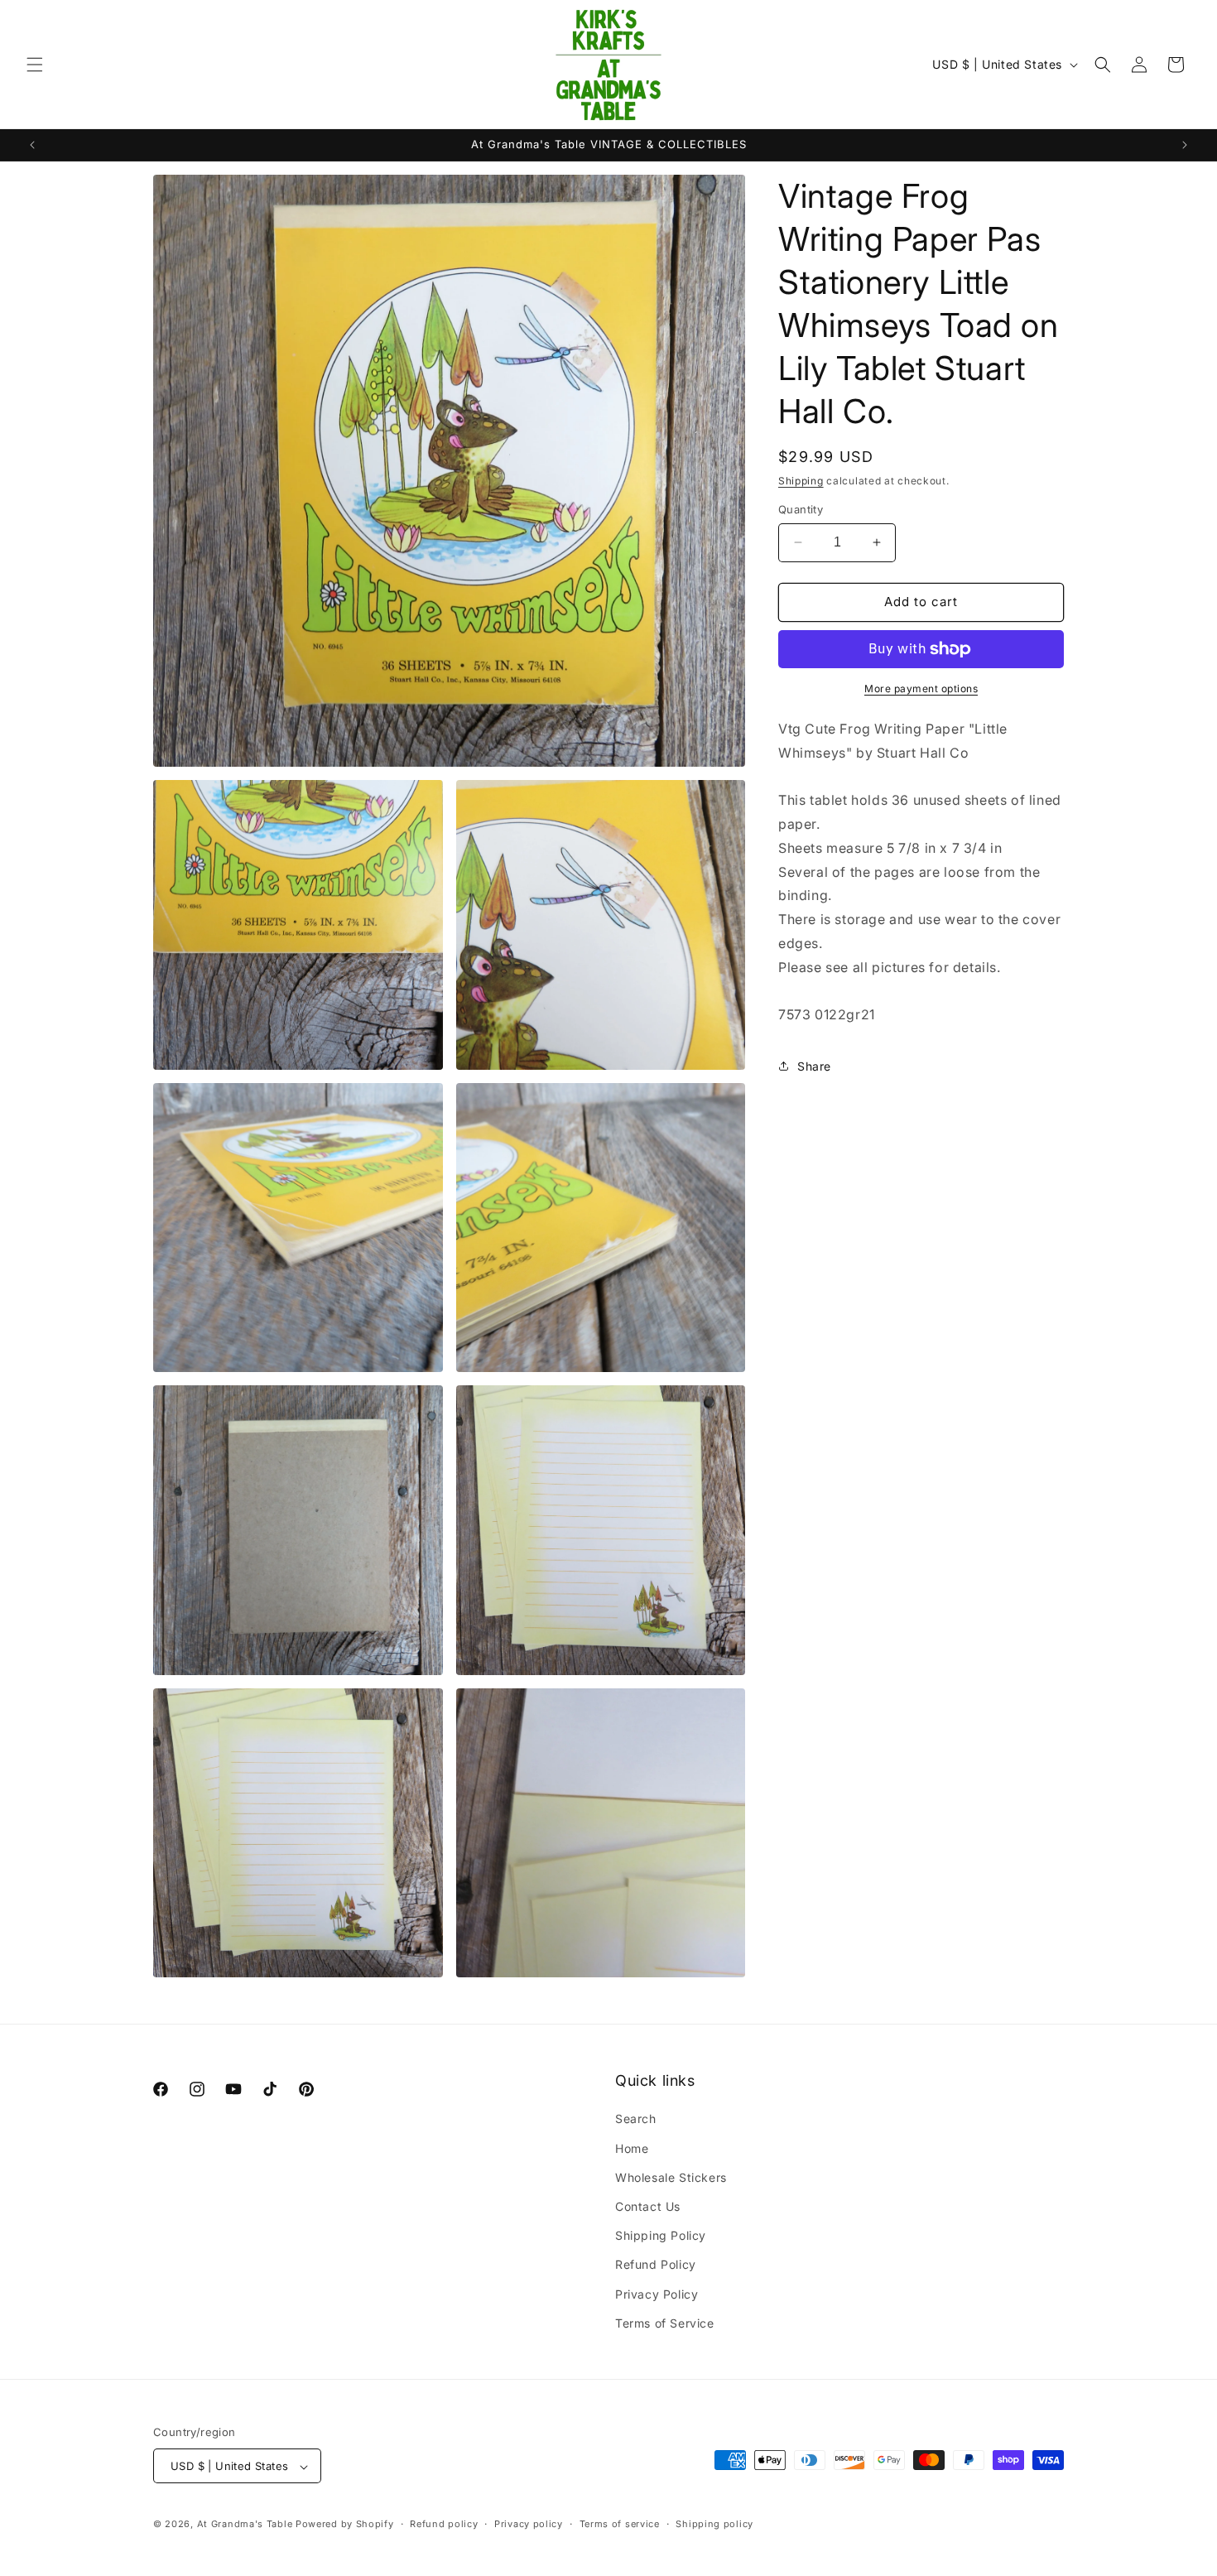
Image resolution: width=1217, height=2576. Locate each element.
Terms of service (620, 2524)
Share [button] (814, 1066)
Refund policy (444, 2524)
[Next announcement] (1185, 145)
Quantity (801, 509)
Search (636, 2119)
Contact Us (648, 2206)
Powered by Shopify (345, 2525)
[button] (35, 65)
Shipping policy (714, 2524)
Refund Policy (656, 2265)
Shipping (801, 481)
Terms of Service (665, 2323)
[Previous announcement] (32, 145)
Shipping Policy (661, 2235)
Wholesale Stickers (671, 2177)
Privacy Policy (657, 2294)
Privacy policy (529, 2524)
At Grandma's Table (246, 2525)
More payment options (921, 689)
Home (632, 2148)
